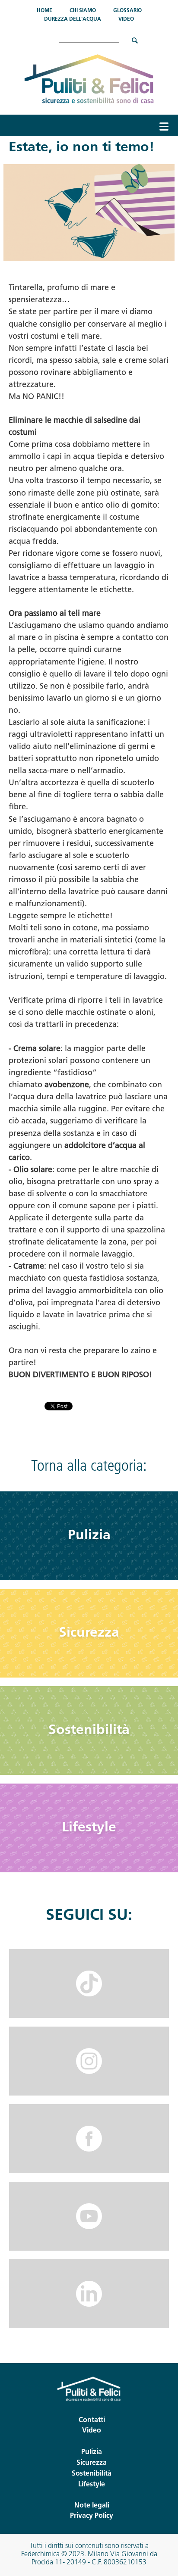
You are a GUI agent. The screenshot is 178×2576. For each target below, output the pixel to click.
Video (126, 19)
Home (44, 11)
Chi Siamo (83, 11)
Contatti (92, 2420)
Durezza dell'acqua (73, 19)
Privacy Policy (92, 2516)
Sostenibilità (89, 1731)
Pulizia (89, 1536)
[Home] (89, 79)
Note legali (92, 2506)
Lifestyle (89, 1828)
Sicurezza (89, 1633)
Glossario (127, 11)
